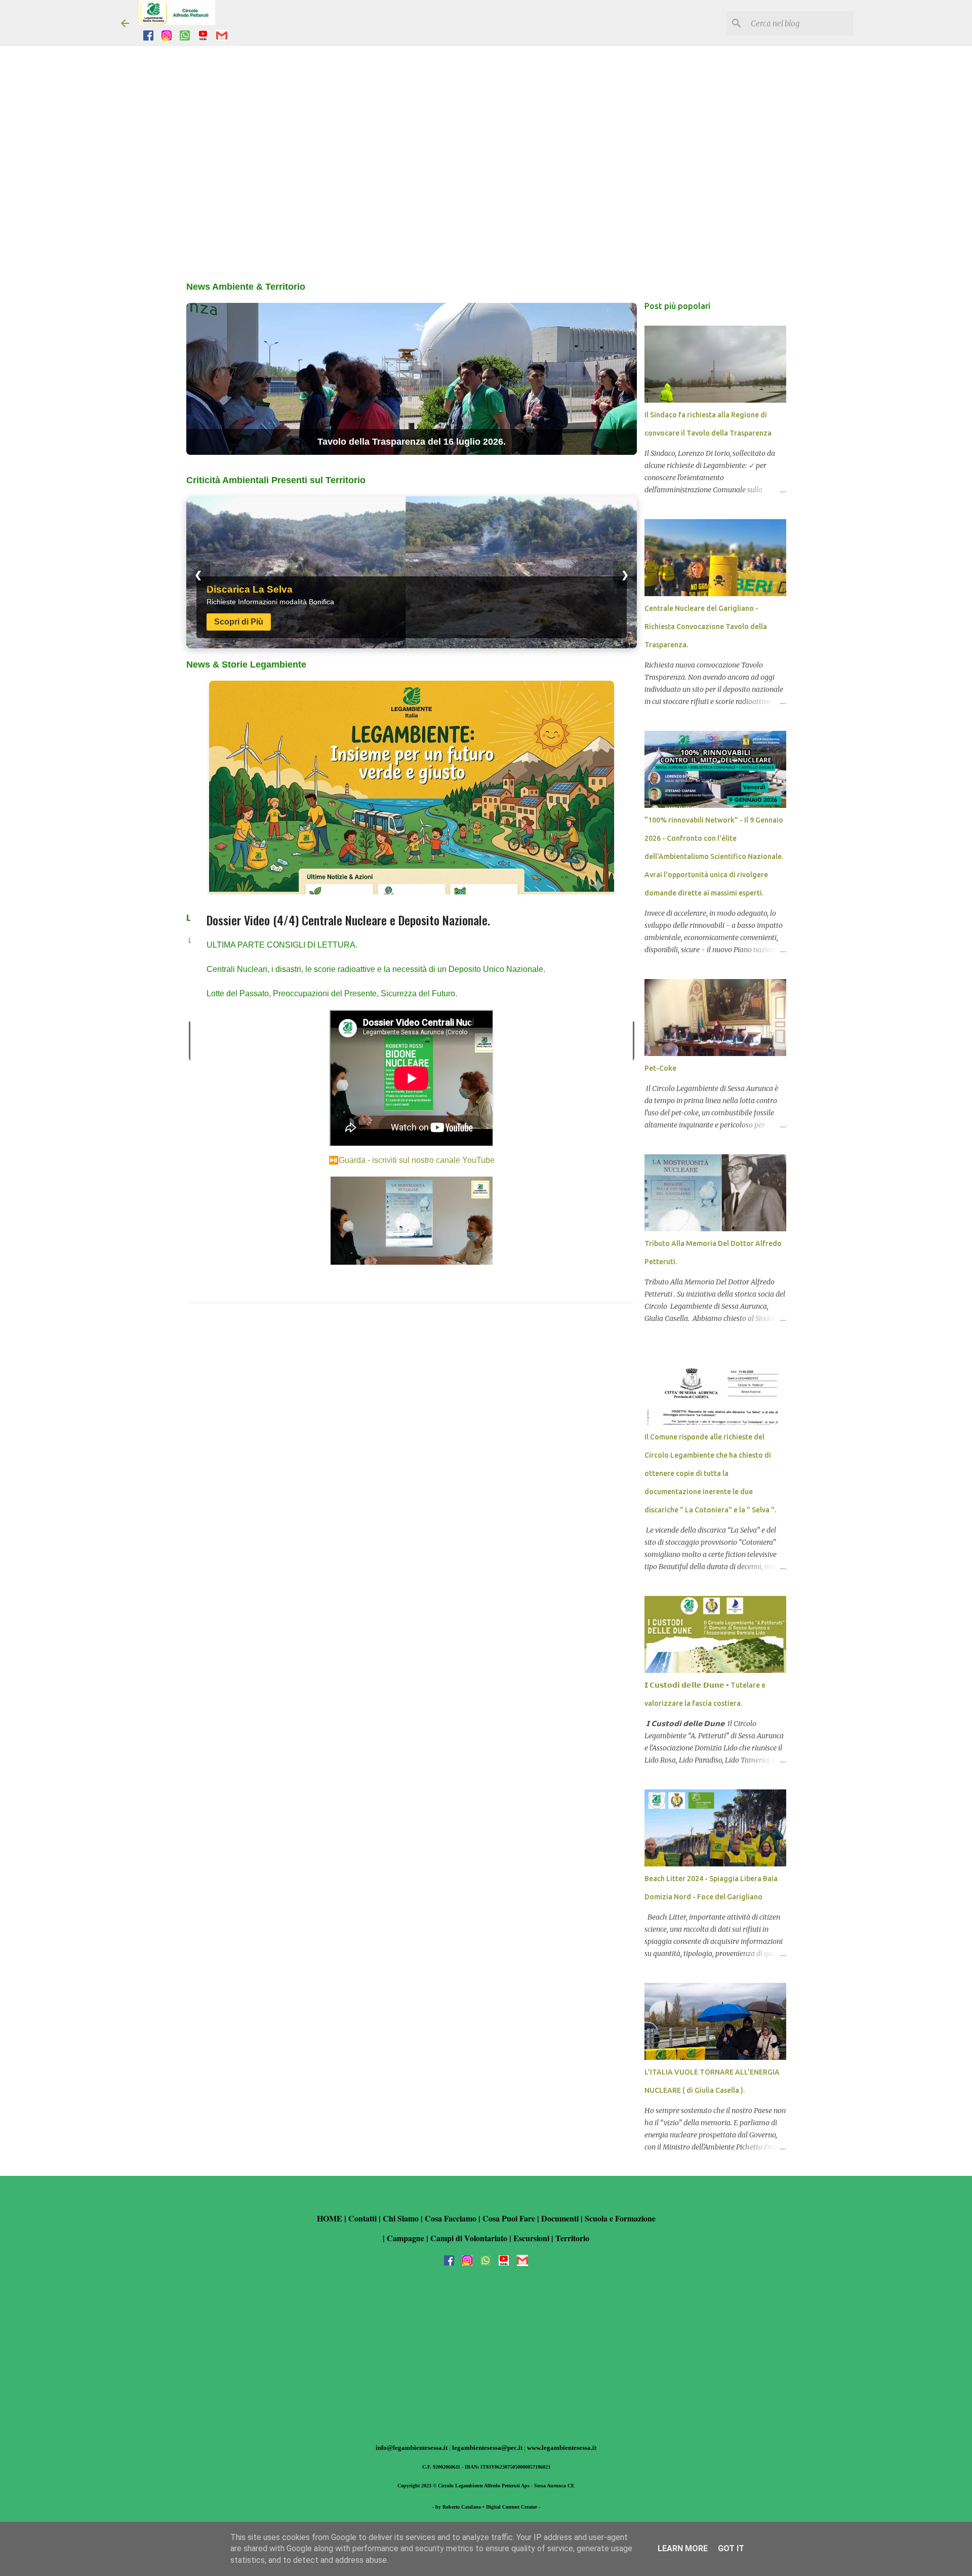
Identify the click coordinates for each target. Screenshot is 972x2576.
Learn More (683, 2548)
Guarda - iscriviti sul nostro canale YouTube (417, 1160)
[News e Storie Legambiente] (412, 791)
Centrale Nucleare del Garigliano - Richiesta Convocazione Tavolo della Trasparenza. (706, 627)
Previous (196, 998)
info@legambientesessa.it (412, 2448)
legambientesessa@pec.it (488, 2448)
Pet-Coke (660, 1068)
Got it (731, 2548)
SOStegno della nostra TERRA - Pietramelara (411, 442)
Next (627, 998)
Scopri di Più (239, 622)
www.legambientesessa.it (562, 2448)
